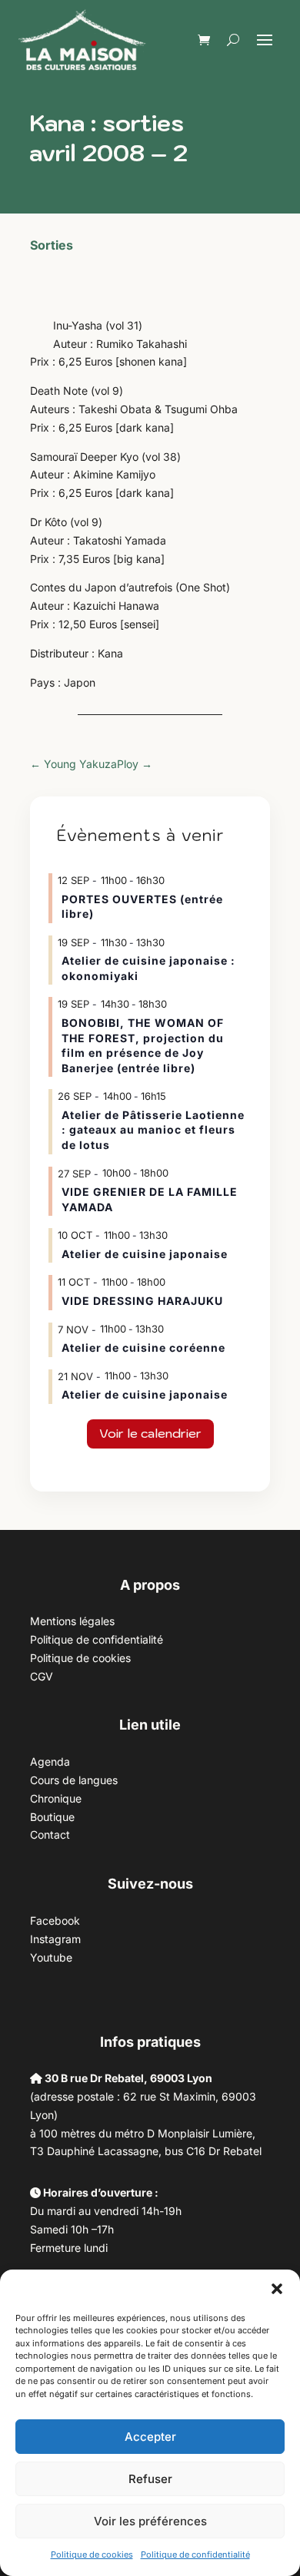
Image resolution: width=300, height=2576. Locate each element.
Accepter (150, 2437)
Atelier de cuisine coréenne (143, 1348)
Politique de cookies (92, 2554)
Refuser (150, 2479)
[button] (277, 2289)
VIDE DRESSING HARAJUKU (142, 1301)
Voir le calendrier (150, 1433)
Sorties (52, 245)
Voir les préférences (150, 2521)
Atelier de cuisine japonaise (146, 1254)
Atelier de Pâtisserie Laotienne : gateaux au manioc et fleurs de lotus (153, 1130)
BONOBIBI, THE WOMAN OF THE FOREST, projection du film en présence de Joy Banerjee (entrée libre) (143, 1045)
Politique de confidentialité (195, 2554)
